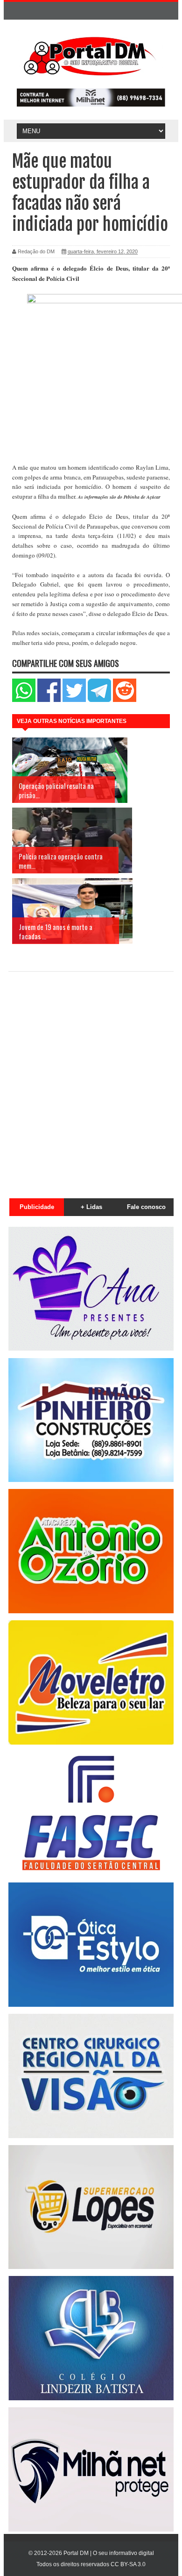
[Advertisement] (91, 1080)
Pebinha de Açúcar (142, 497)
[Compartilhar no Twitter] (74, 700)
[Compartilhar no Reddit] (125, 700)
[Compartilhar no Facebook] (49, 700)
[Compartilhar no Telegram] (99, 700)
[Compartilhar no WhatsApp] (24, 700)
